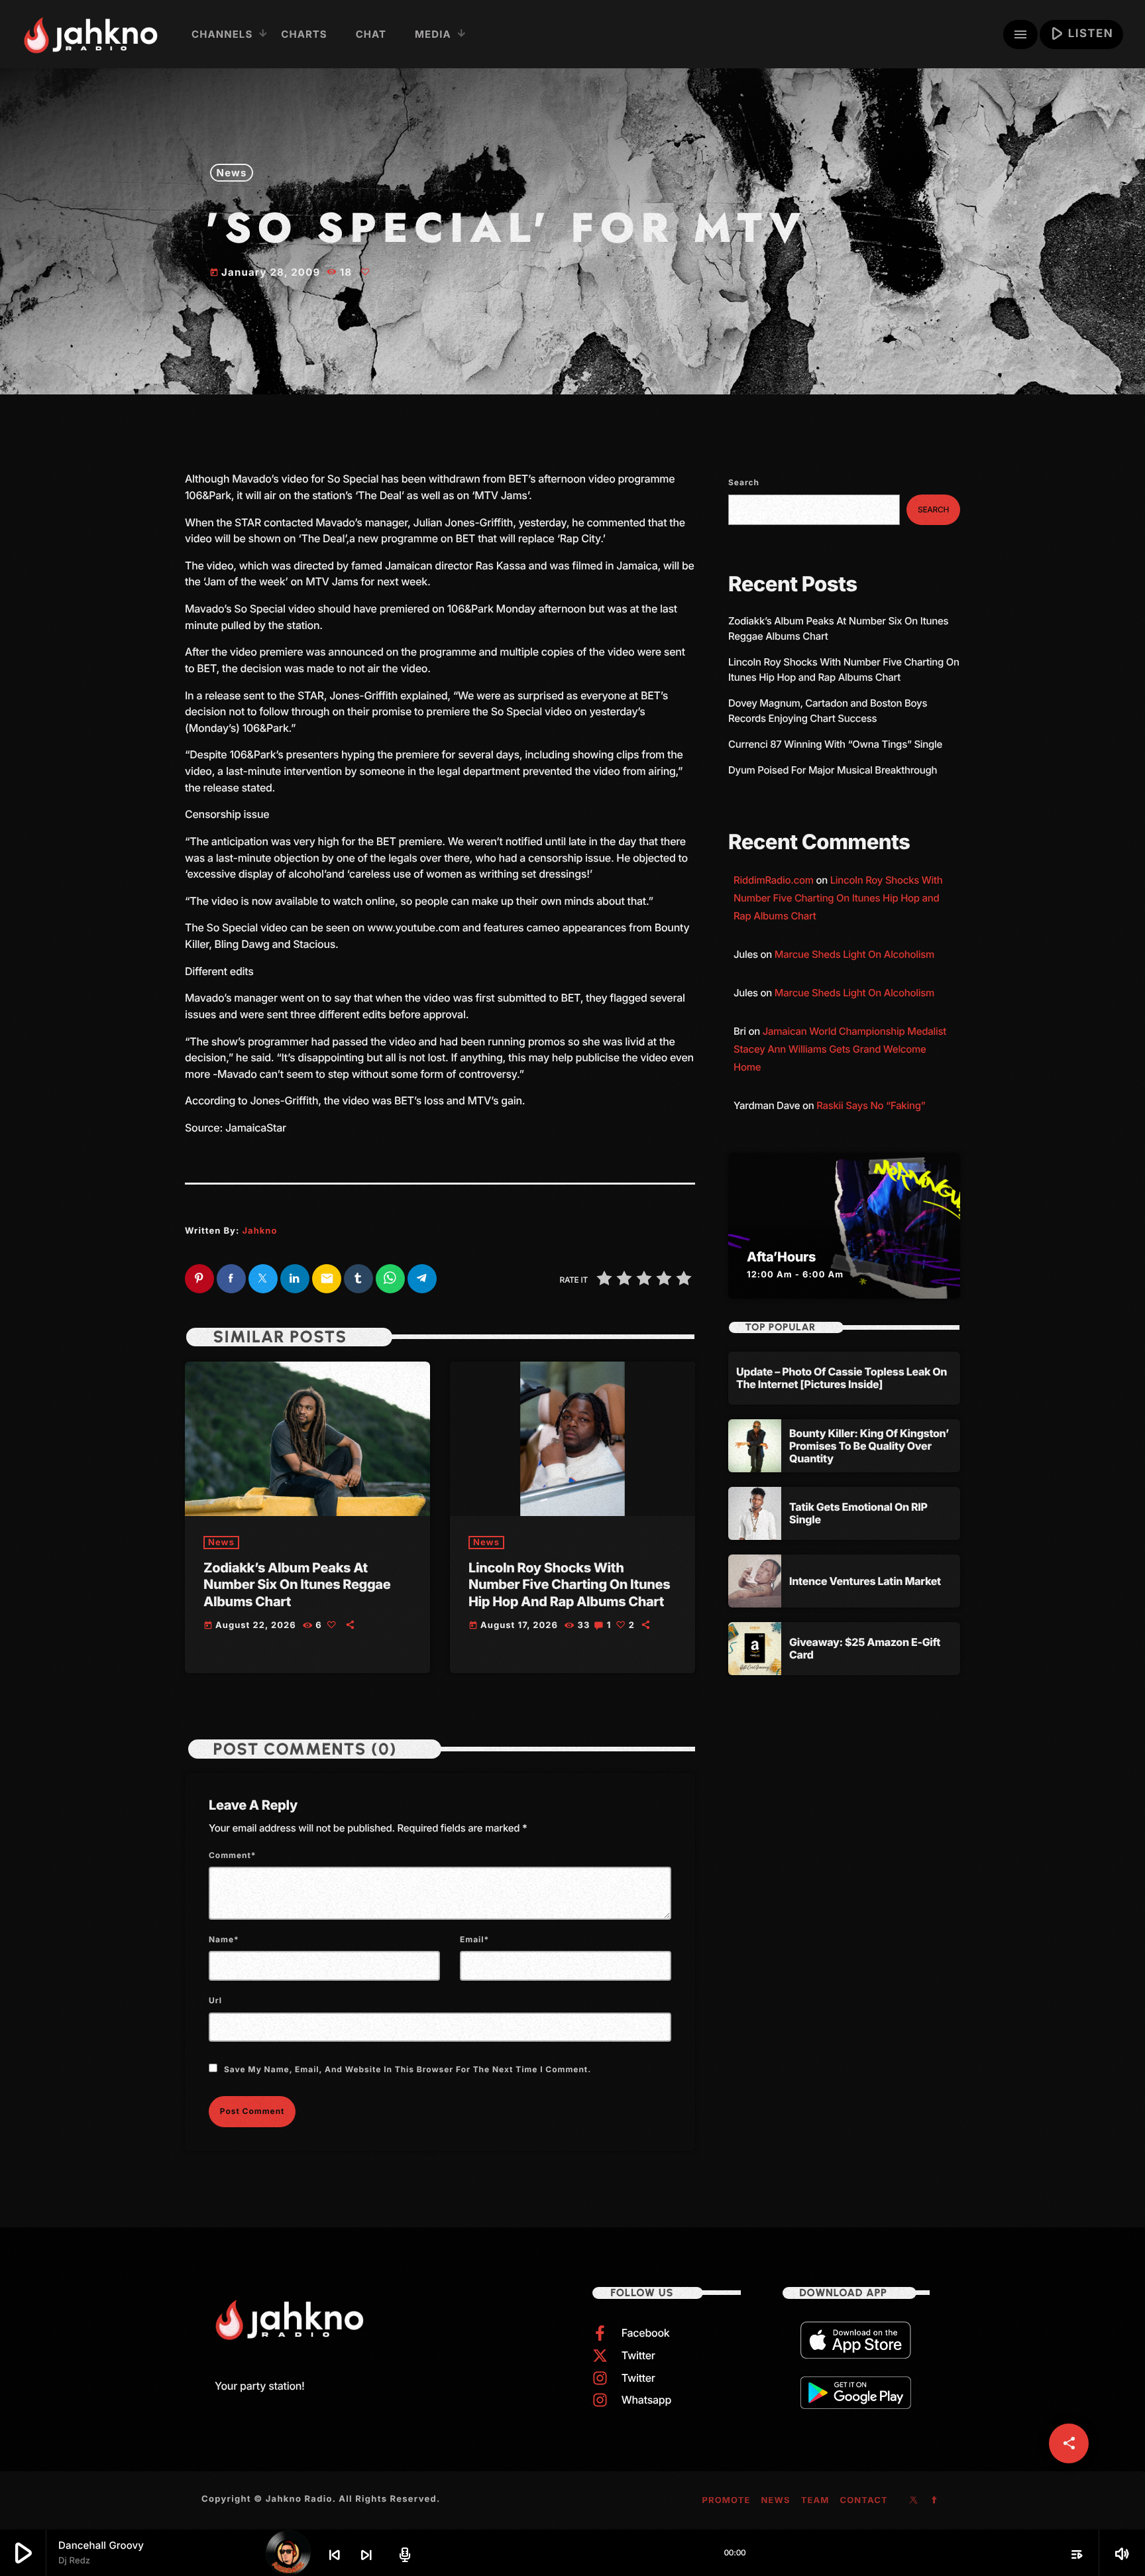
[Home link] (90, 34)
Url (215, 2000)
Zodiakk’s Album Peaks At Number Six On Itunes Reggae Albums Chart (297, 1584)
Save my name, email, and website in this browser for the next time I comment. (408, 2069)
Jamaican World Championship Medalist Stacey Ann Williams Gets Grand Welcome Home (840, 1049)
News (232, 173)
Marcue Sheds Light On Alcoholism (854, 954)
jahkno (259, 1231)
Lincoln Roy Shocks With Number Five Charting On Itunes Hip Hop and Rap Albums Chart (569, 1584)
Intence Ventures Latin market (865, 1581)
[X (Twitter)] (914, 2501)
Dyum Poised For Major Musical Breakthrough (833, 770)
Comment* (233, 1855)
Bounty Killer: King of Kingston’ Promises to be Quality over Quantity (869, 1446)
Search (744, 482)
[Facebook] (935, 2501)
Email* (474, 1939)
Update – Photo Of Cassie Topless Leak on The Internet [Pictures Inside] (842, 1378)
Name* (224, 1939)
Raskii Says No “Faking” (871, 1105)
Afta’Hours (781, 1257)
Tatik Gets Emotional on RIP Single (858, 1513)
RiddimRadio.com (774, 880)
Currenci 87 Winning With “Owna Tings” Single (837, 744)
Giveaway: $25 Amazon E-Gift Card (865, 1648)
